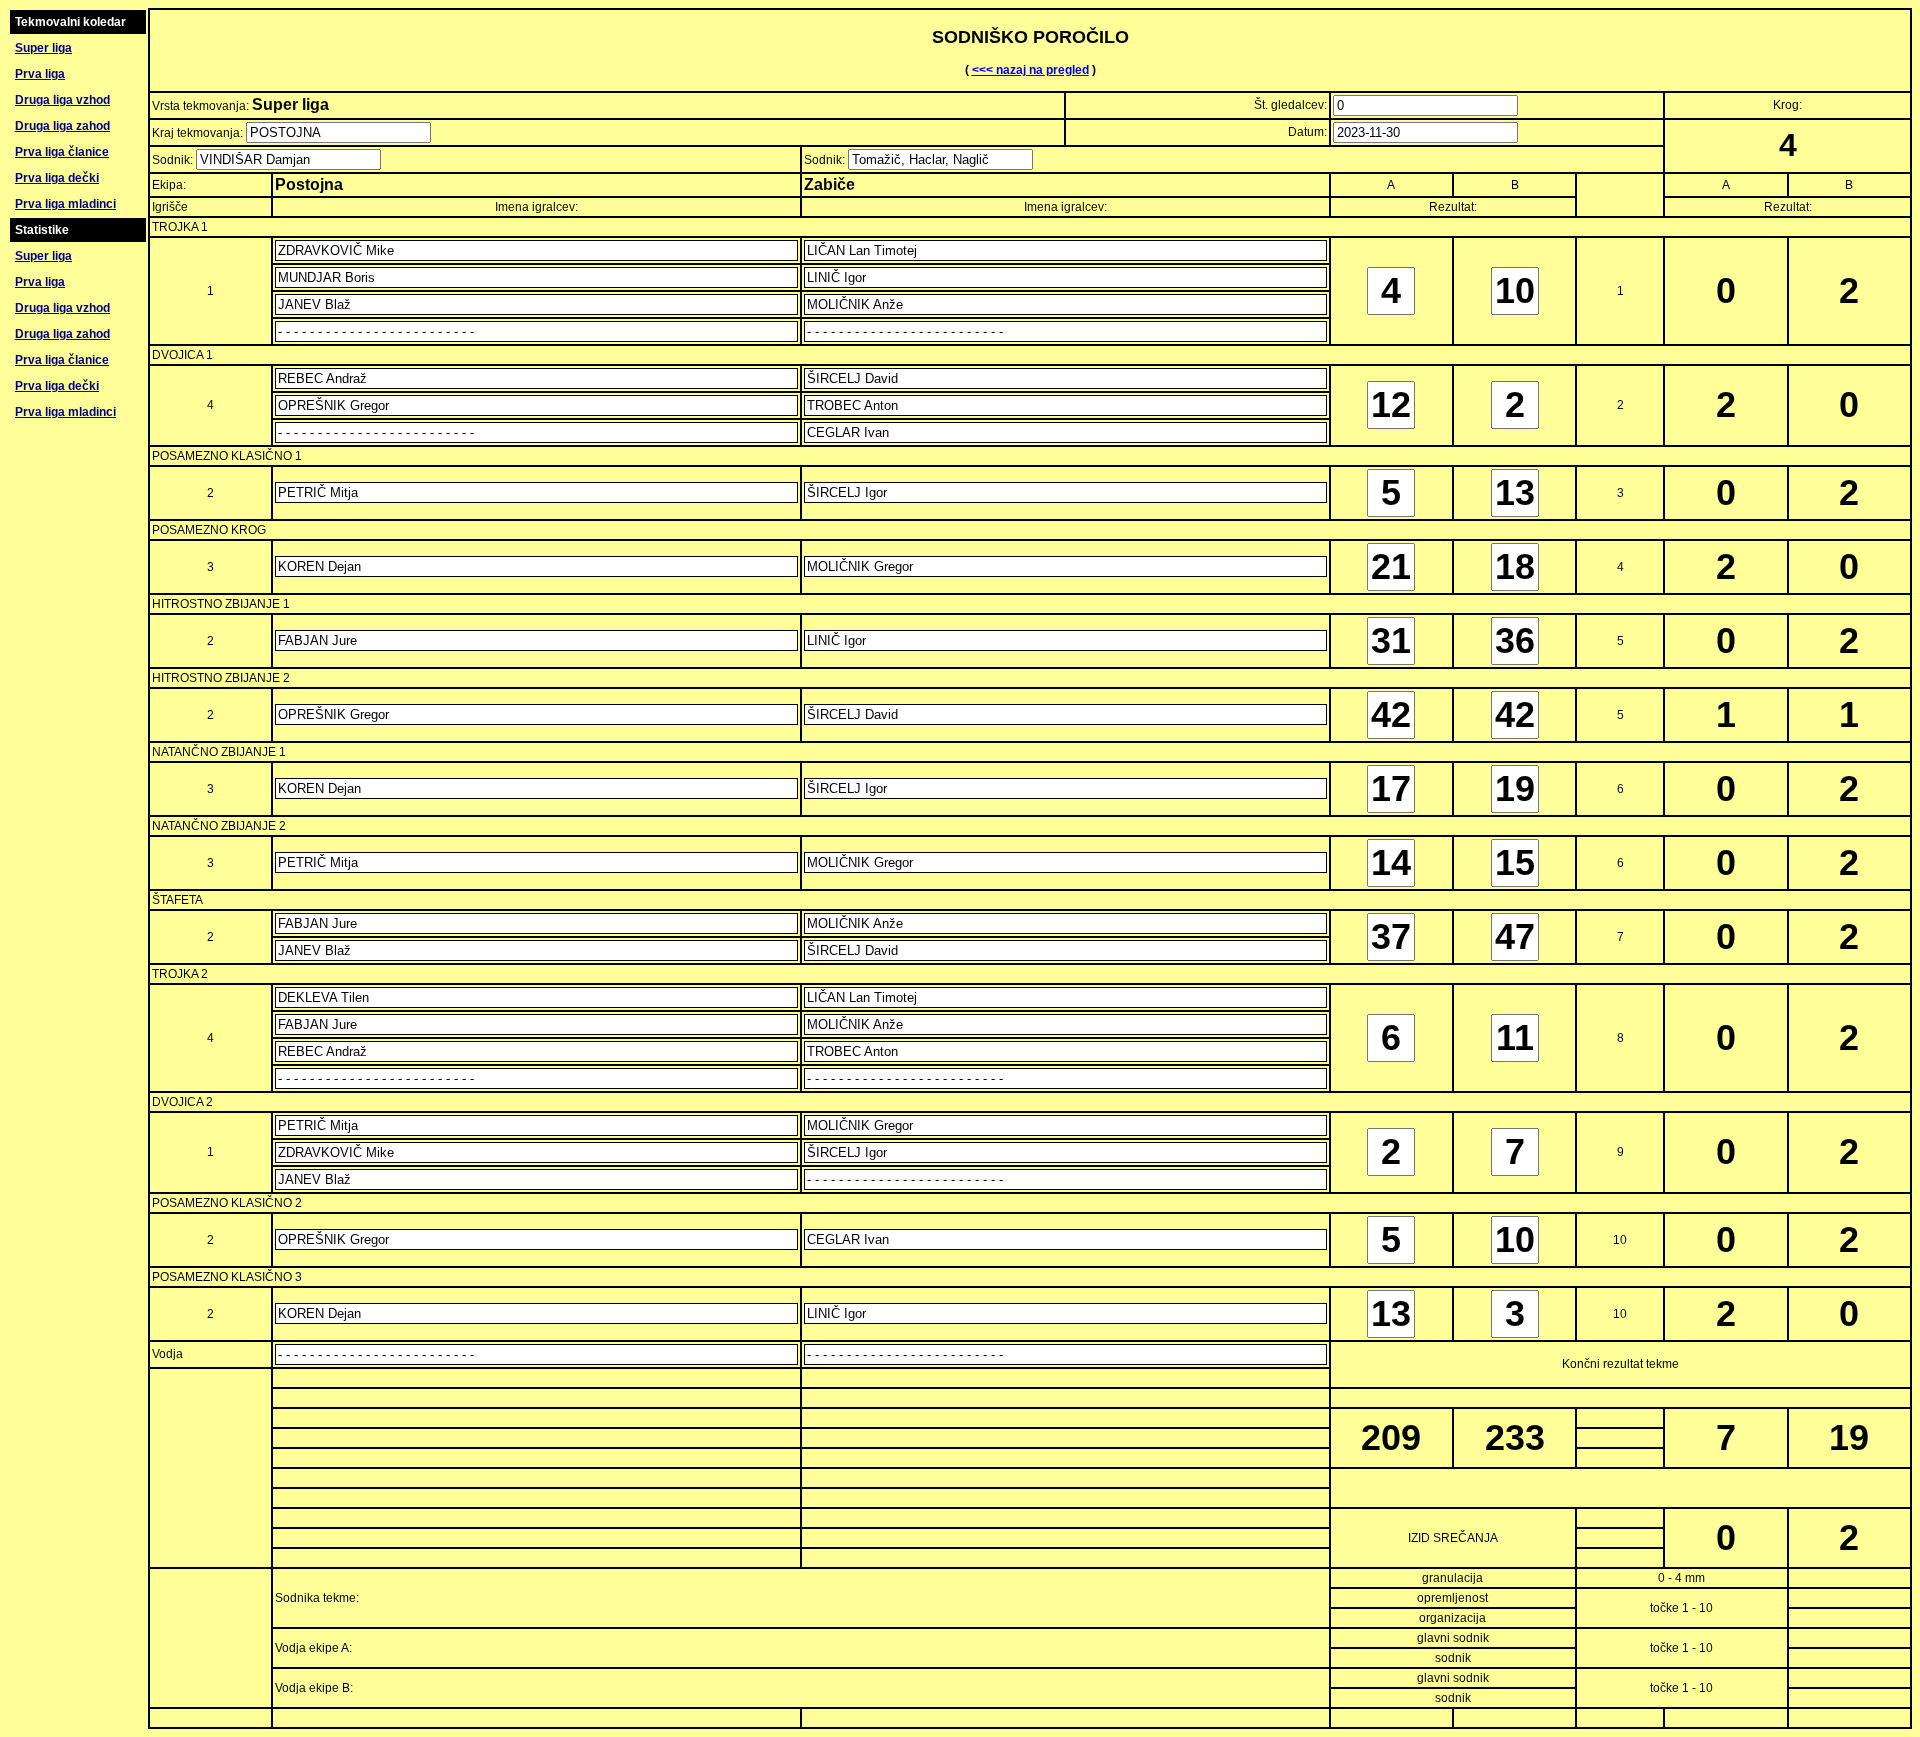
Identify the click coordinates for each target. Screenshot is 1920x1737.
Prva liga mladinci (65, 204)
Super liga (43, 48)
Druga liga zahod (62, 126)
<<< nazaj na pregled (1030, 70)
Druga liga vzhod (62, 100)
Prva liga (40, 74)
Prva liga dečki (57, 178)
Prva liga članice (62, 152)
